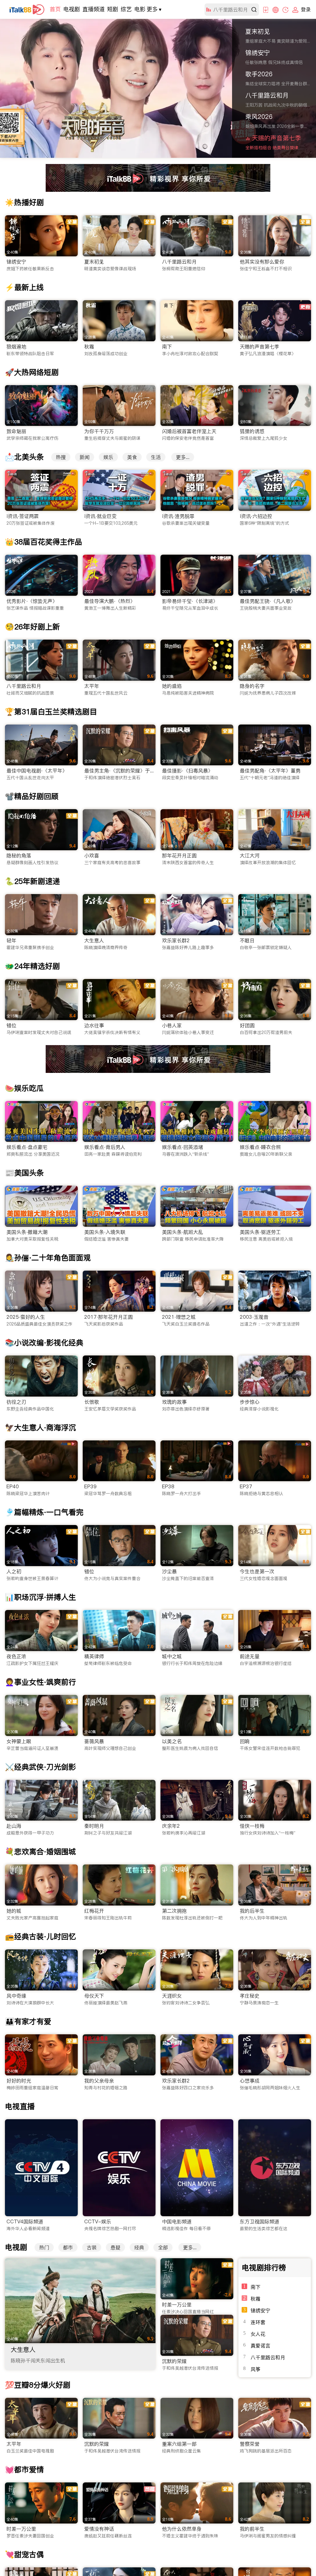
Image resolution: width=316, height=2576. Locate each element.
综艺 (126, 9)
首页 (55, 9)
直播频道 (94, 9)
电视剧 (72, 9)
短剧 (113, 9)
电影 (140, 9)
